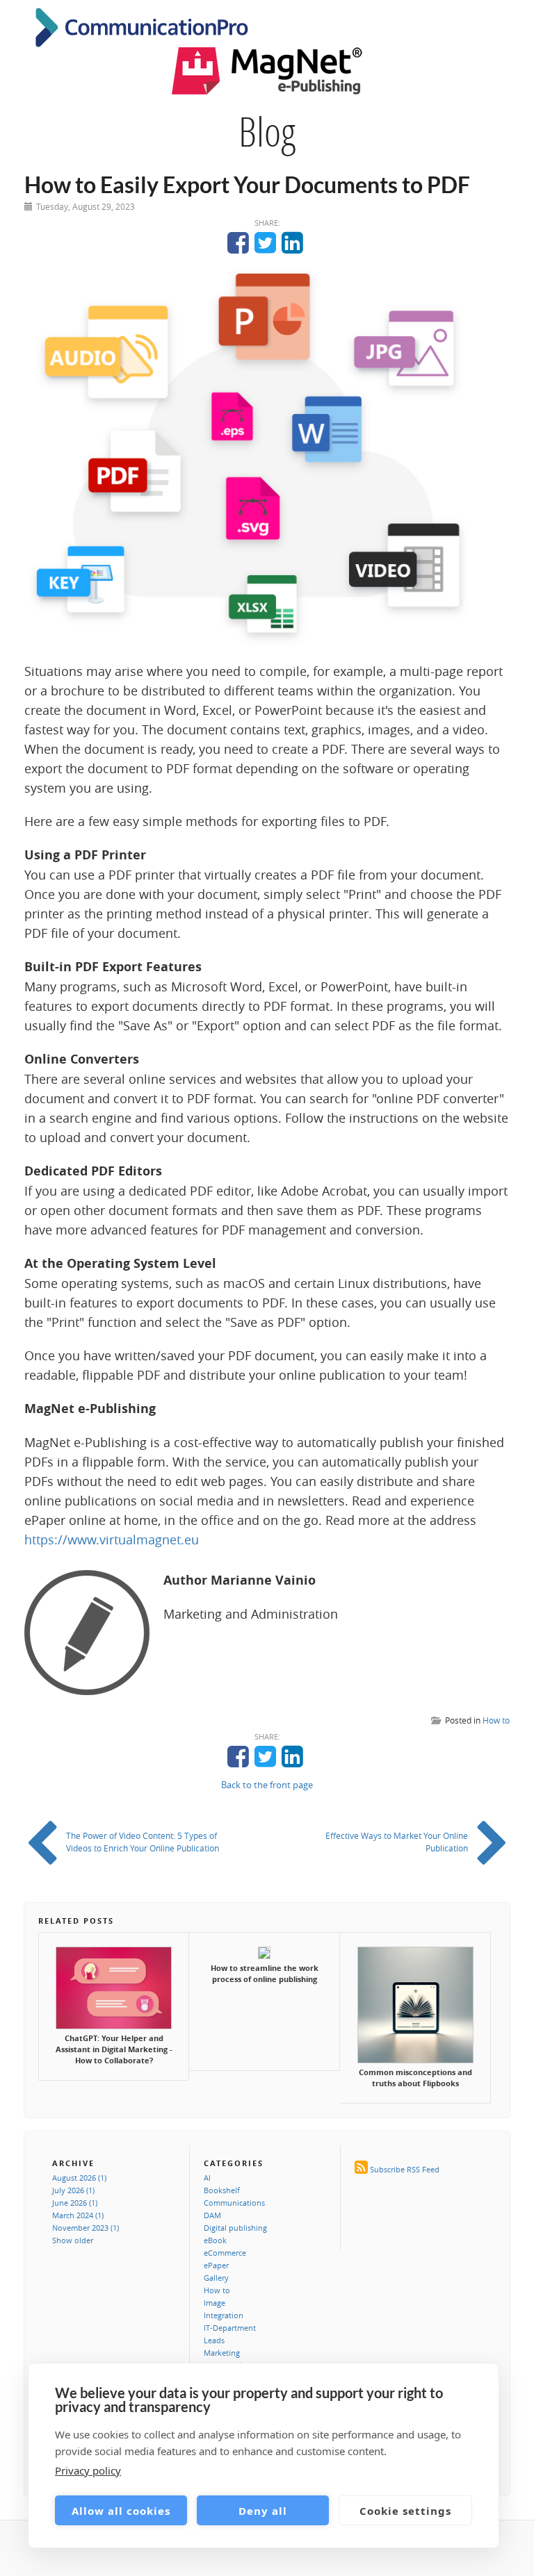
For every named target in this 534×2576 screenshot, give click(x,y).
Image (215, 2303)
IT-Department (230, 2328)
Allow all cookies (121, 2511)
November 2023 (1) (86, 2228)
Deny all (263, 2511)
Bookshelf (222, 2190)
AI (207, 2178)
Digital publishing (235, 2228)
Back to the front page (267, 1785)
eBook (215, 2240)
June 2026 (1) (75, 2203)
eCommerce (225, 2253)
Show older (73, 2240)
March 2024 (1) (78, 2215)
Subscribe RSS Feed (405, 2169)
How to (496, 1720)
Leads (214, 2340)
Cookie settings (405, 2511)
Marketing (222, 2353)
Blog (267, 131)
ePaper (216, 2265)
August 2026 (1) (79, 2178)
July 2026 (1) (73, 2190)
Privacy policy (88, 2470)
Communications (234, 2203)
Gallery (216, 2278)
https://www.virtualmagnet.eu (112, 1539)
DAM (212, 2215)
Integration (224, 2315)
